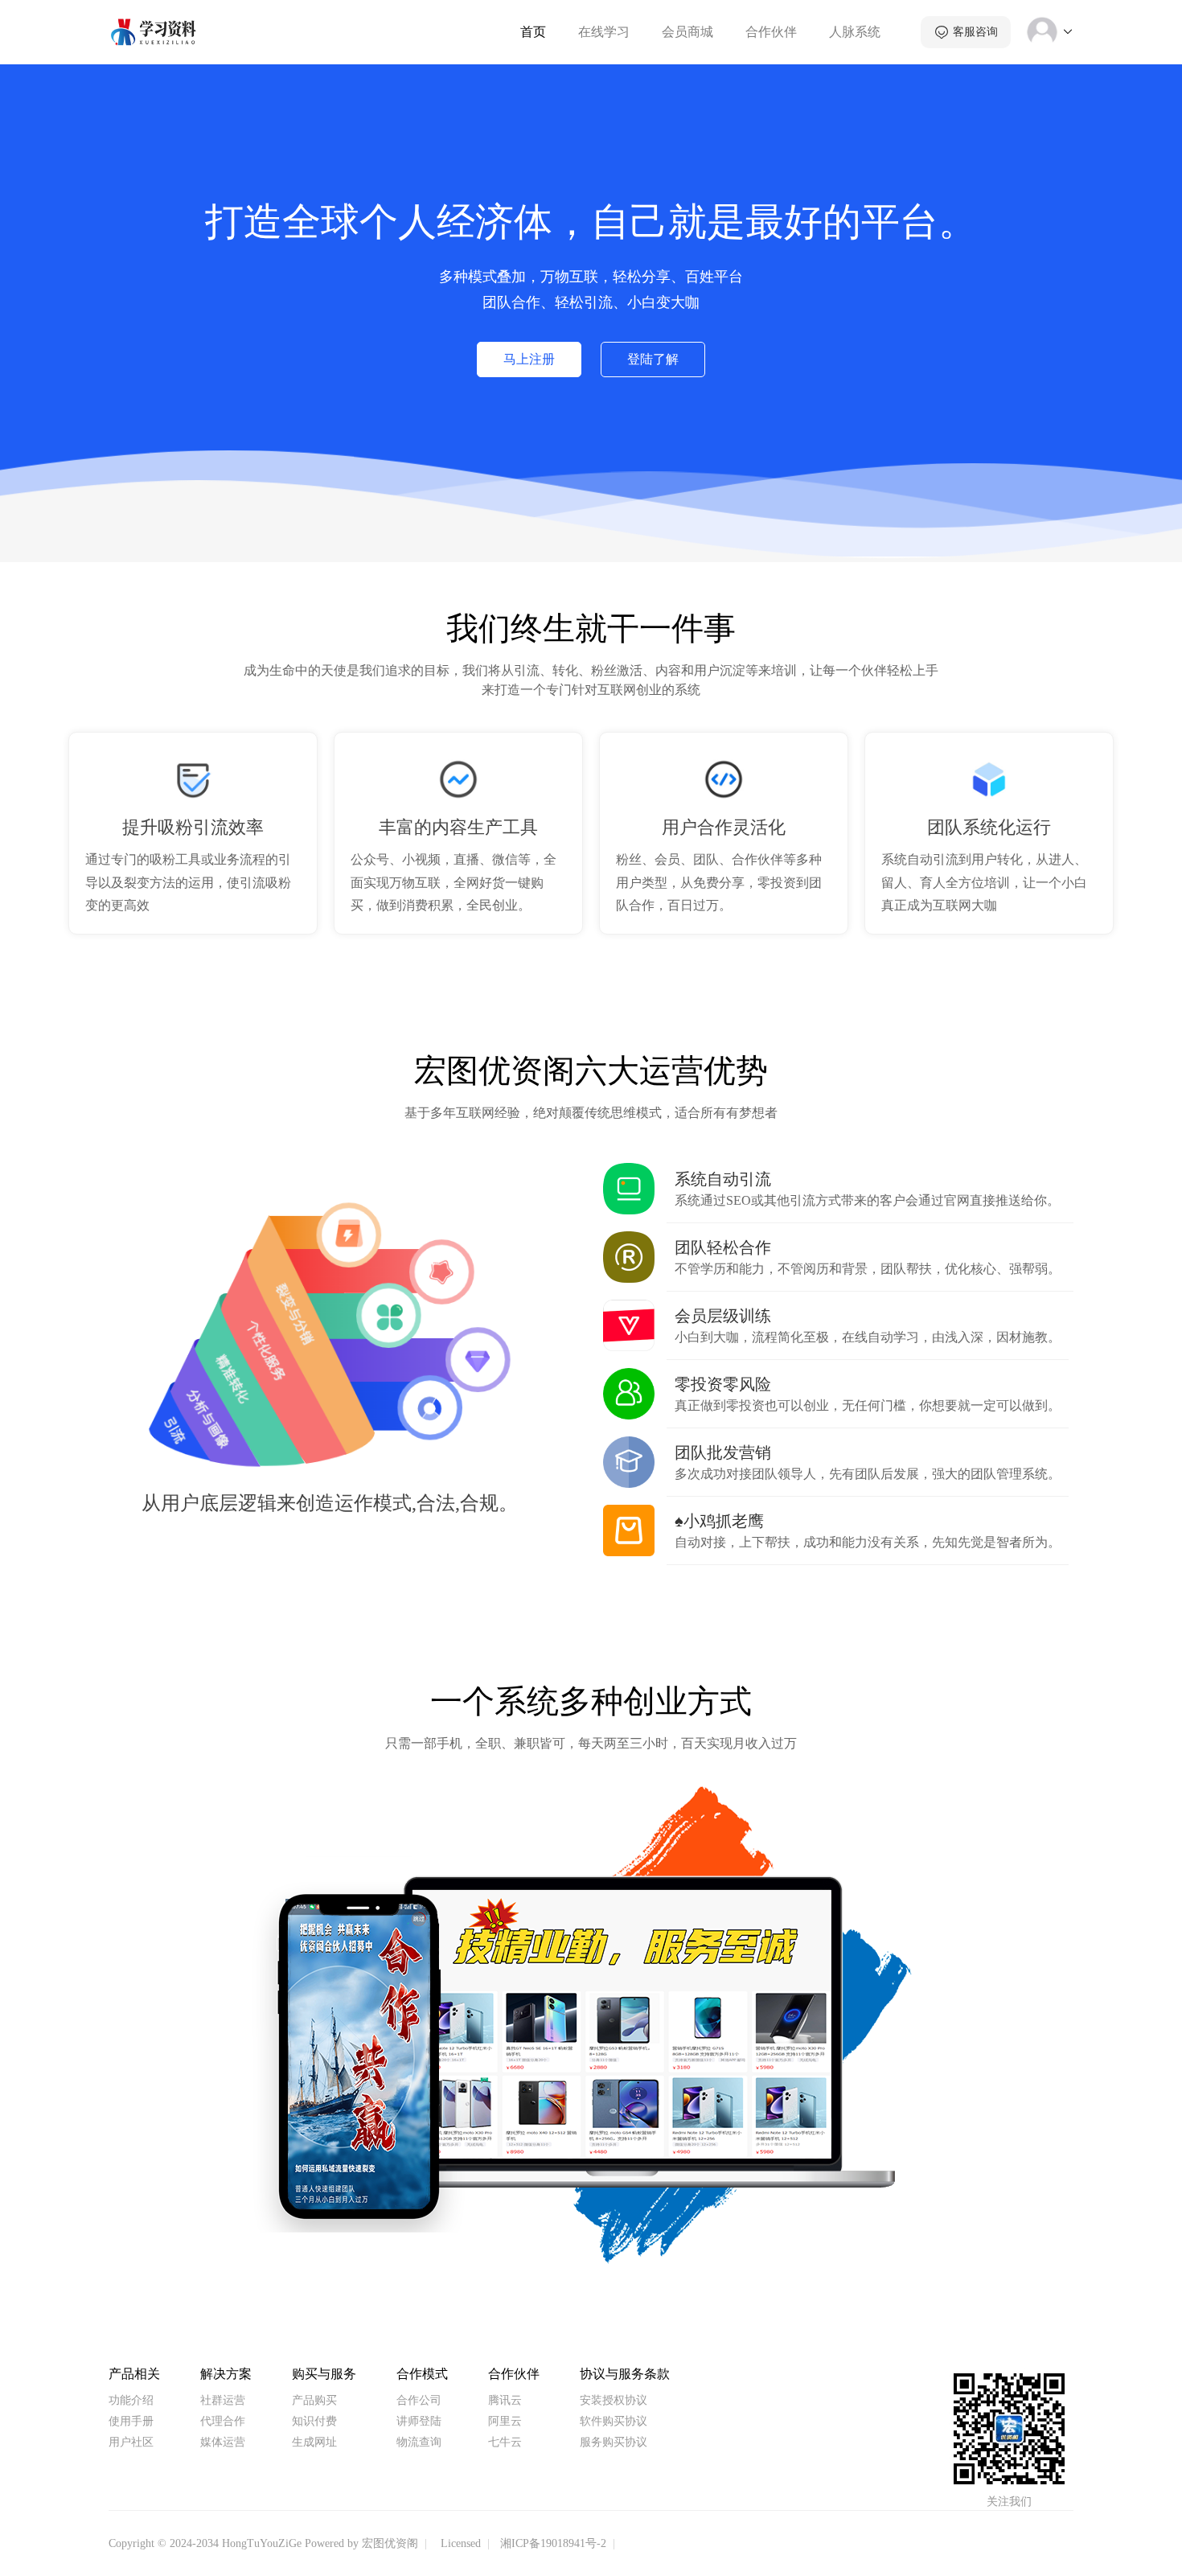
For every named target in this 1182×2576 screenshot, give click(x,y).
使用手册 (131, 2421)
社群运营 (223, 2400)
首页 (533, 32)
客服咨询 (975, 32)
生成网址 (314, 2442)
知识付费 (314, 2421)
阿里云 (505, 2421)
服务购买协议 (614, 2442)
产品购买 (314, 2400)
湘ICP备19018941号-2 (553, 2543)
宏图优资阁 (390, 2543)
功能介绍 (131, 2400)
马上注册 (529, 359)
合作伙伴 (771, 32)
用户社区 (131, 2442)
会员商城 (687, 32)
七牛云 (505, 2442)
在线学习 (604, 32)
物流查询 (419, 2442)
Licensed (461, 2543)
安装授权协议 (614, 2400)
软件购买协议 (614, 2421)
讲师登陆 (419, 2421)
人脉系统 (855, 32)
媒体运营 (223, 2442)
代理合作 (223, 2421)
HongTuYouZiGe (262, 2543)
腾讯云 (505, 2400)
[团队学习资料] (154, 31)
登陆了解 (653, 359)
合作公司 (419, 2400)
